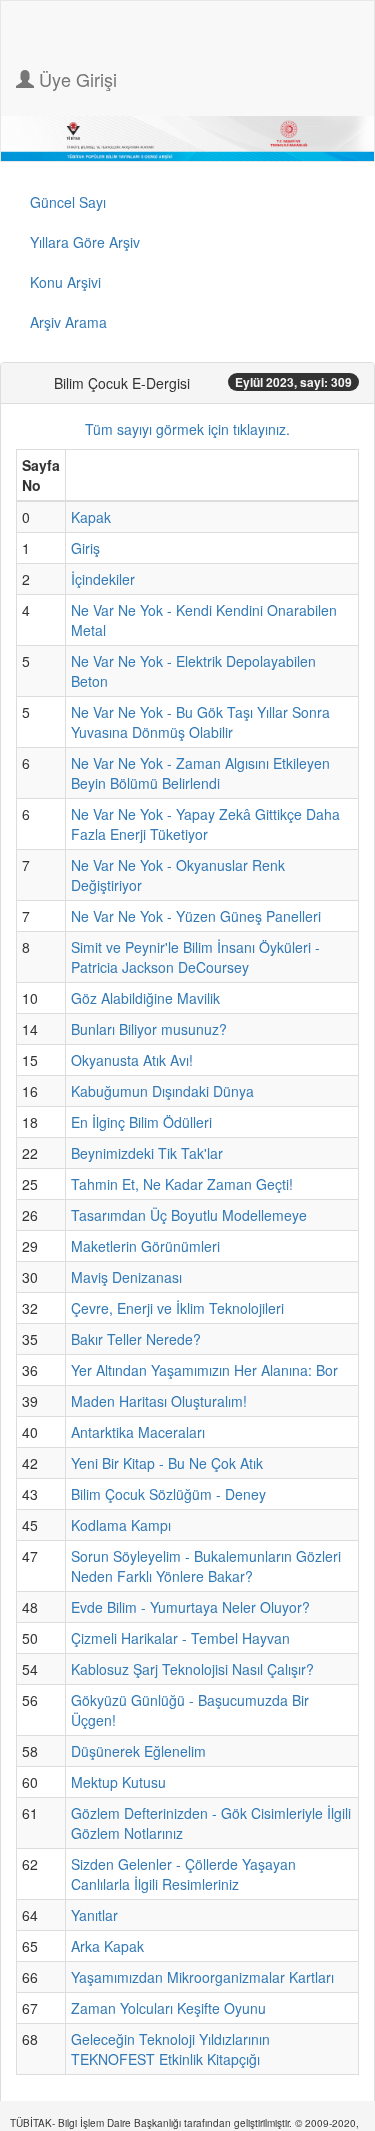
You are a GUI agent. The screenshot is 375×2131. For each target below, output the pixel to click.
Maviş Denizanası (126, 1277)
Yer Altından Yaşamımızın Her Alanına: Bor (204, 1370)
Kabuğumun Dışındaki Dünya (162, 1091)
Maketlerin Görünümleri (145, 1246)
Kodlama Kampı (121, 1525)
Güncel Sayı (68, 202)
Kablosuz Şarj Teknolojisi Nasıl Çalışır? (192, 1669)
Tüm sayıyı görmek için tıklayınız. (187, 429)
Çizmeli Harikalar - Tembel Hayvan (180, 1638)
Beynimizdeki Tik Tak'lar (147, 1153)
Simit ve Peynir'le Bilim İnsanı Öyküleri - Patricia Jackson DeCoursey (195, 957)
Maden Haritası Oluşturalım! (159, 1401)
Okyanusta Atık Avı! (132, 1060)
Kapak (91, 517)
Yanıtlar (94, 1915)
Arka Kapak (107, 1946)
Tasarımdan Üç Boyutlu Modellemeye (189, 1215)
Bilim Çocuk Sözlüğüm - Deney (168, 1494)
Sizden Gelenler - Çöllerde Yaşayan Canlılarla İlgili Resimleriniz (183, 1874)
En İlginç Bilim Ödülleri (141, 1122)
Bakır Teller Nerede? (136, 1339)
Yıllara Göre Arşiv (85, 242)
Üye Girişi (75, 79)
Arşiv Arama (68, 322)
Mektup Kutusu (118, 1782)
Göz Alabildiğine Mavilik (145, 998)
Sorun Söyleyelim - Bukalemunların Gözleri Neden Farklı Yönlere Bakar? (206, 1566)
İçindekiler (103, 579)
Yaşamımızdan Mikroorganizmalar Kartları (202, 1977)
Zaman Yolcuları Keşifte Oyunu (168, 2008)
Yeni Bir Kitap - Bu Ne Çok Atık (167, 1463)
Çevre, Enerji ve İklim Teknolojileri (177, 1308)
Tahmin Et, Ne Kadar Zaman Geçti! (182, 1184)
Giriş (85, 548)
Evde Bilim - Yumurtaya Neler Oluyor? (190, 1607)
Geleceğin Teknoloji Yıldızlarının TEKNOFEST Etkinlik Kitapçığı (170, 2049)
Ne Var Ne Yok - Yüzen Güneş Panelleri (196, 916)
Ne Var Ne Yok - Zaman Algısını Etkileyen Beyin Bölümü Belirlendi (200, 773)
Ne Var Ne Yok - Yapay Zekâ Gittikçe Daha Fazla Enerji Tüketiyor (205, 824)
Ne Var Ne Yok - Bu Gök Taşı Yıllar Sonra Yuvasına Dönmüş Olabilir (200, 722)
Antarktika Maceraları (138, 1432)
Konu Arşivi (65, 282)
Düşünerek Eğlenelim (138, 1751)
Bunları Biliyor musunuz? (149, 1029)
